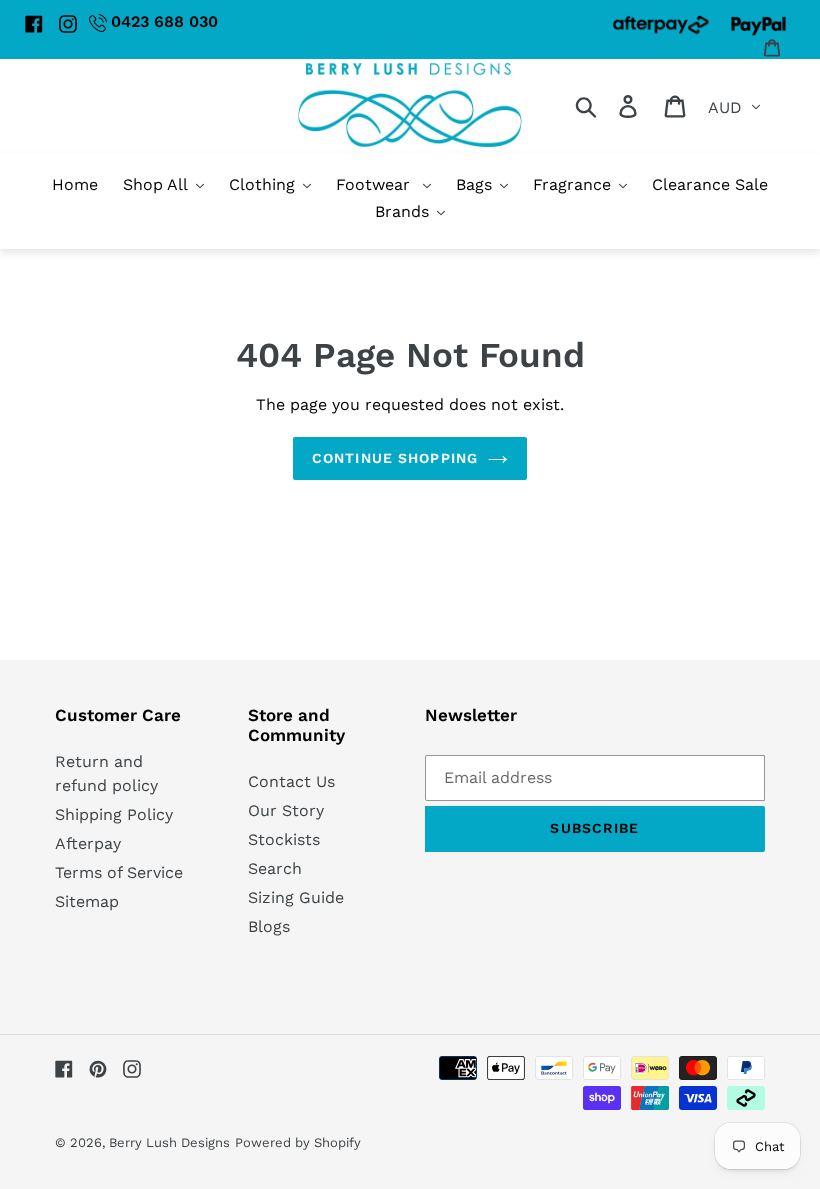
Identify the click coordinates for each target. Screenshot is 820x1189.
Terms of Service (119, 872)
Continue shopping (395, 458)
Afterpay (88, 843)
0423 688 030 (164, 21)
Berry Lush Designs (169, 1142)
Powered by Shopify (298, 1142)
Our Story (286, 810)
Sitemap (87, 901)
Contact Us (291, 781)
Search (275, 868)
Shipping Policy (114, 814)
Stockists (284, 839)
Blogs (269, 926)
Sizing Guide (296, 897)
